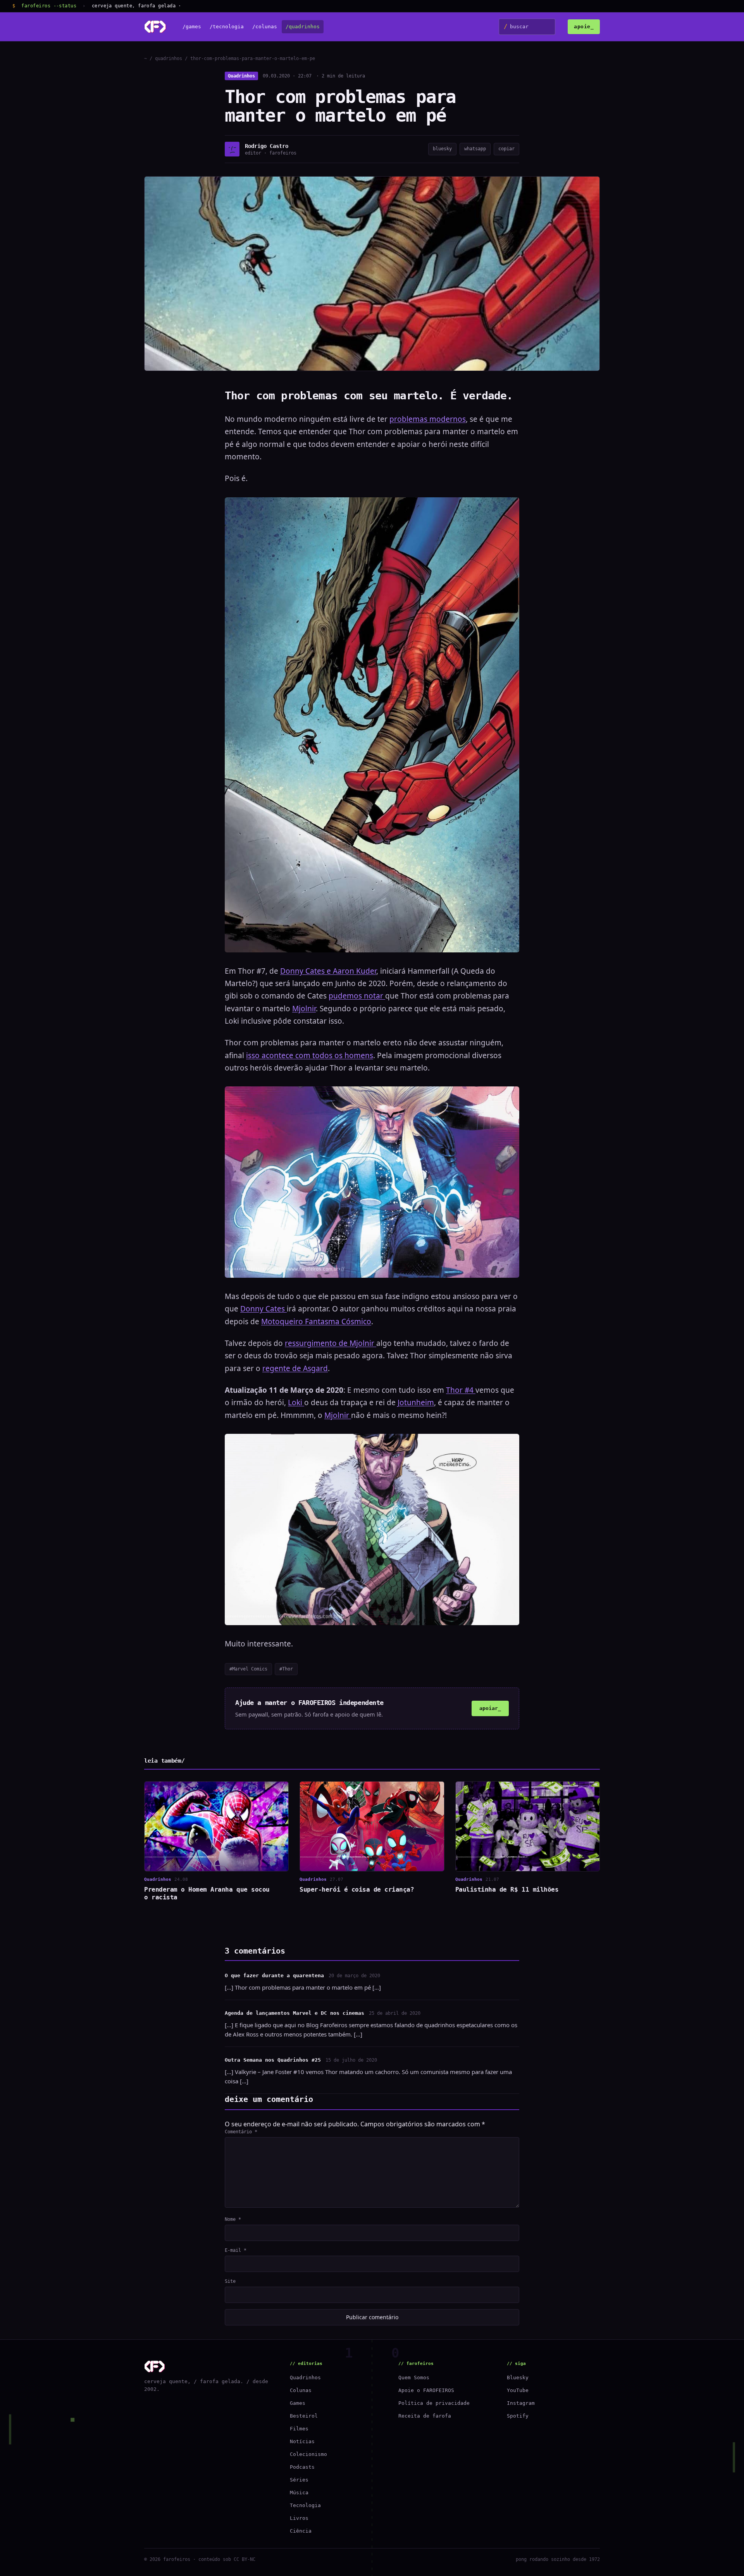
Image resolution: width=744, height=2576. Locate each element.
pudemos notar (357, 996)
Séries (299, 2480)
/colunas (265, 27)
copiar (506, 149)
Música (299, 2493)
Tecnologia (305, 2505)
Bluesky (518, 2378)
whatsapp (475, 149)
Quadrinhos (241, 76)
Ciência (301, 2531)
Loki (296, 1402)
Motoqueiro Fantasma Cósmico (316, 1322)
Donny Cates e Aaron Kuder (328, 971)
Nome (233, 2219)
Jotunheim (416, 1402)
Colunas (301, 2390)
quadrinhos (169, 58)
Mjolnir (304, 1009)
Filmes (299, 2429)
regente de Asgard (295, 1368)
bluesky (442, 149)
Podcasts (302, 2467)
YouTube (518, 2390)
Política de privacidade (434, 2403)
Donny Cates (263, 1309)
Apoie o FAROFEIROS (426, 2390)
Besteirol (304, 2416)
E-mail (236, 2250)
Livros (299, 2518)
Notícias (302, 2441)
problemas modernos (428, 419)
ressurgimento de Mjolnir (331, 1343)
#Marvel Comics (248, 1669)
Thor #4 (461, 1390)
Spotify (518, 2416)
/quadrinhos (303, 27)
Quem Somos (414, 2378)
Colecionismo (308, 2454)
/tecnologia (227, 27)
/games (192, 27)
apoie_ (584, 27)
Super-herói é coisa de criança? (357, 1889)
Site (230, 2281)
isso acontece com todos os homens (310, 1055)
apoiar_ (490, 1708)
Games (298, 2403)
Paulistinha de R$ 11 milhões (507, 1889)
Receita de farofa (425, 2416)
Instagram (521, 2403)
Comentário (241, 2132)
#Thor (286, 1669)
